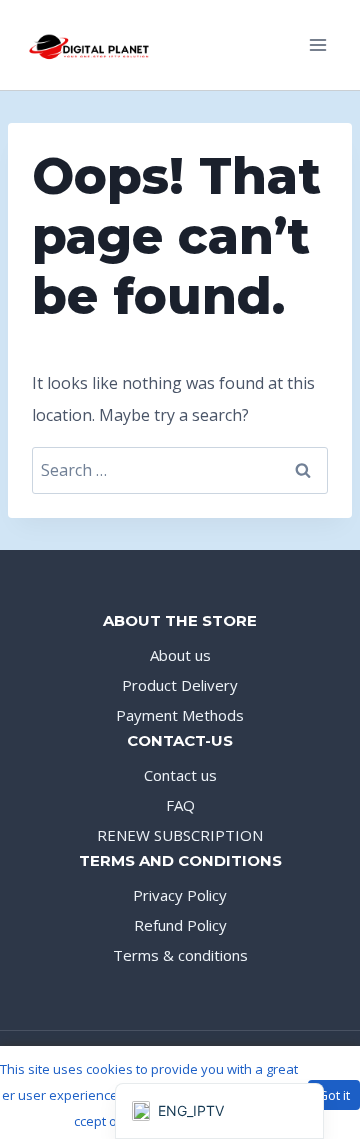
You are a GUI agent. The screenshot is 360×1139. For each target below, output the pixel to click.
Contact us (180, 775)
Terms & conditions (180, 955)
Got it (334, 1095)
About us (180, 655)
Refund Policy (180, 925)
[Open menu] (317, 44)
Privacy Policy (180, 895)
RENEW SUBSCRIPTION (180, 835)
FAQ (180, 805)
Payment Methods (180, 715)
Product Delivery (180, 685)
